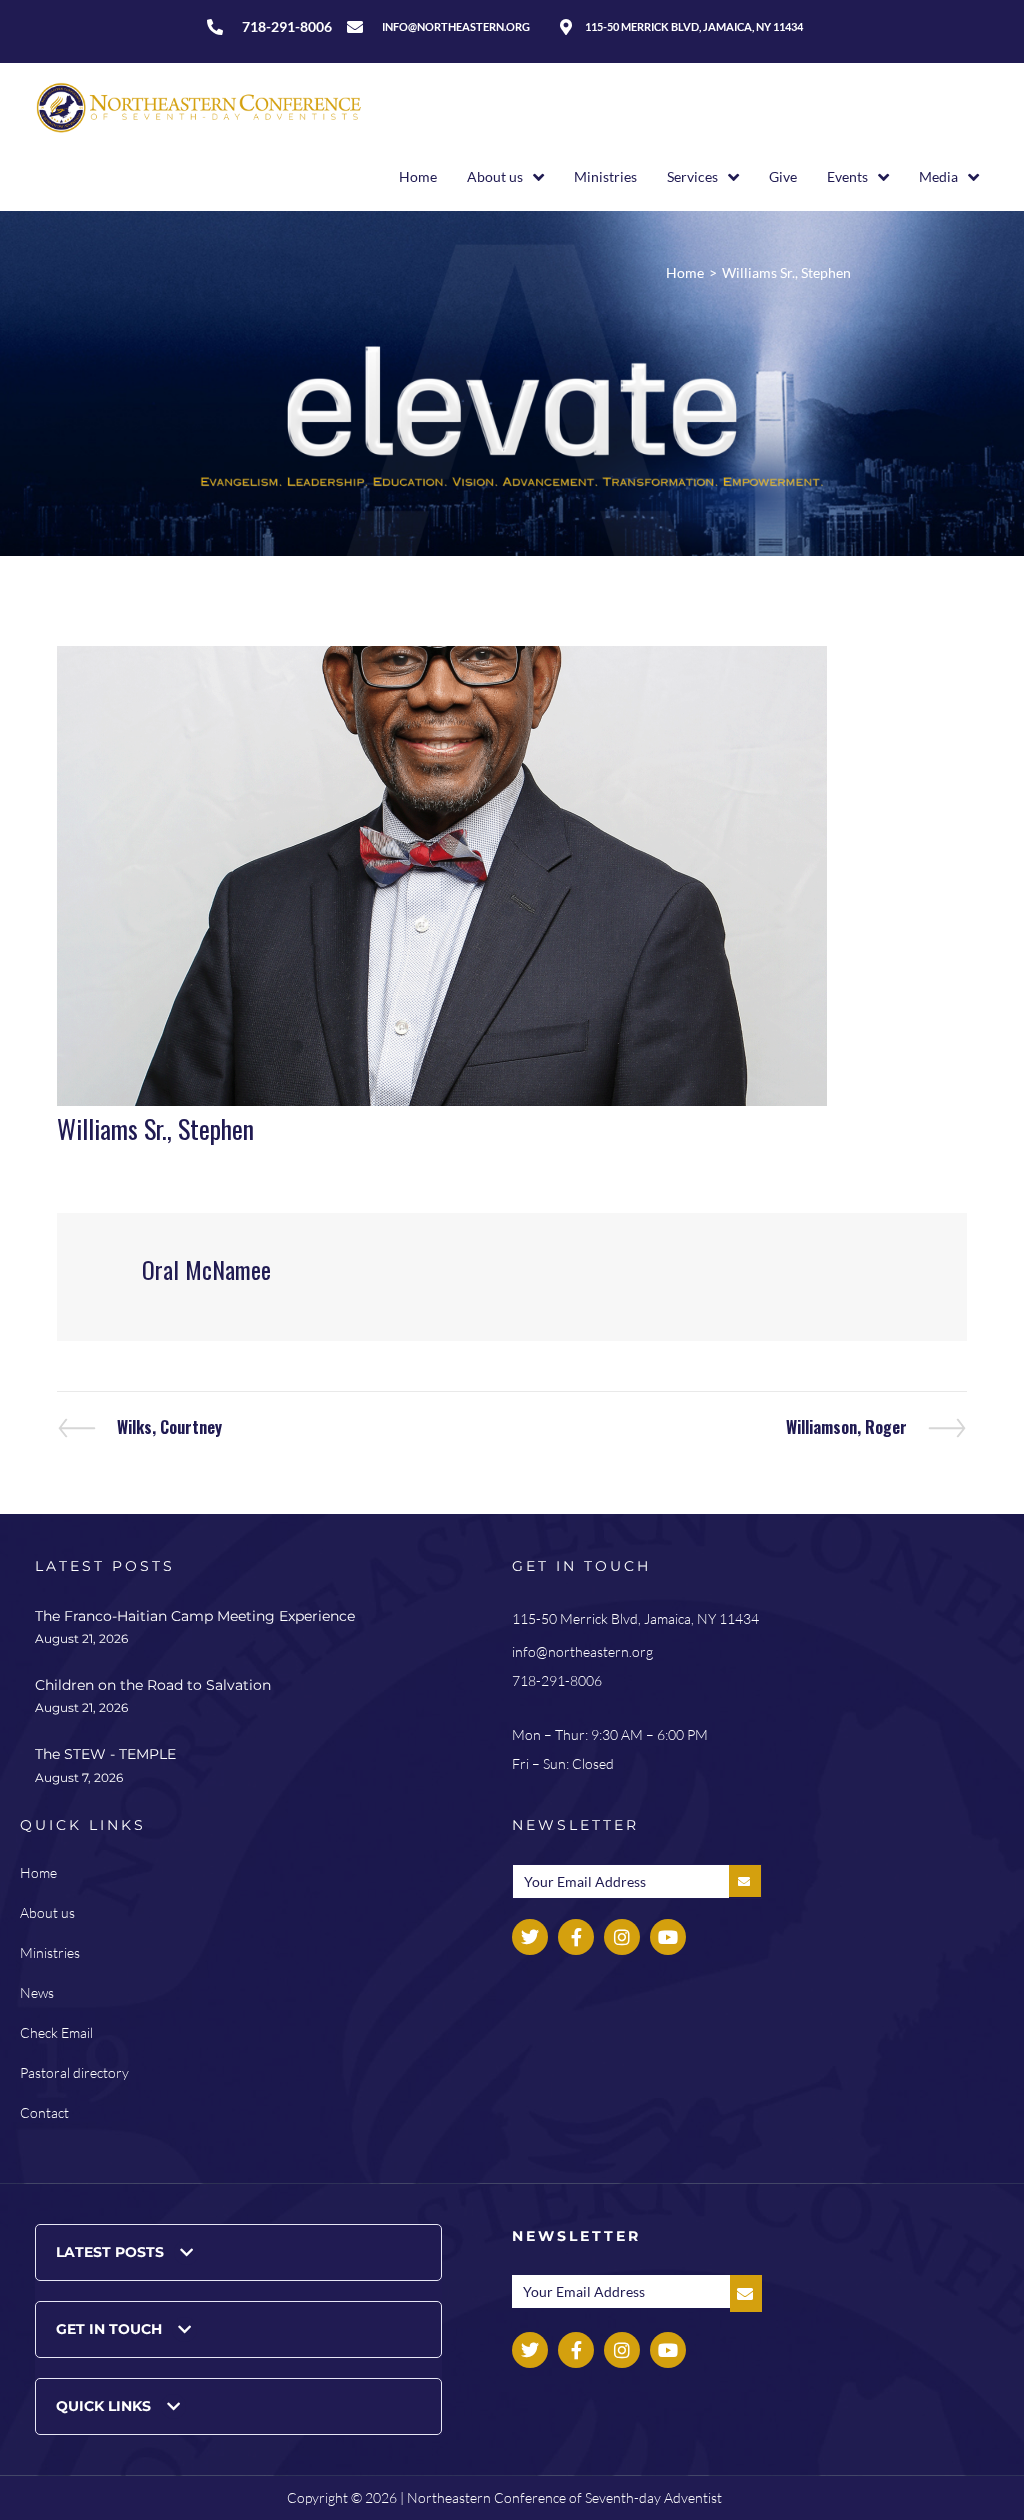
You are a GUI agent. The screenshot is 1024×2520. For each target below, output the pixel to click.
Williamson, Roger (846, 1427)
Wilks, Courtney (169, 1427)
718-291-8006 (557, 1680)
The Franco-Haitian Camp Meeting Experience (195, 1616)
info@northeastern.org (582, 1651)
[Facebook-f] (576, 1937)
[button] (238, 2252)
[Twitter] (530, 1937)
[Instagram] (622, 1937)
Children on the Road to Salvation (153, 1685)
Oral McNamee (206, 1269)
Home (685, 272)
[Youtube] (668, 1937)
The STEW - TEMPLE (105, 1754)
